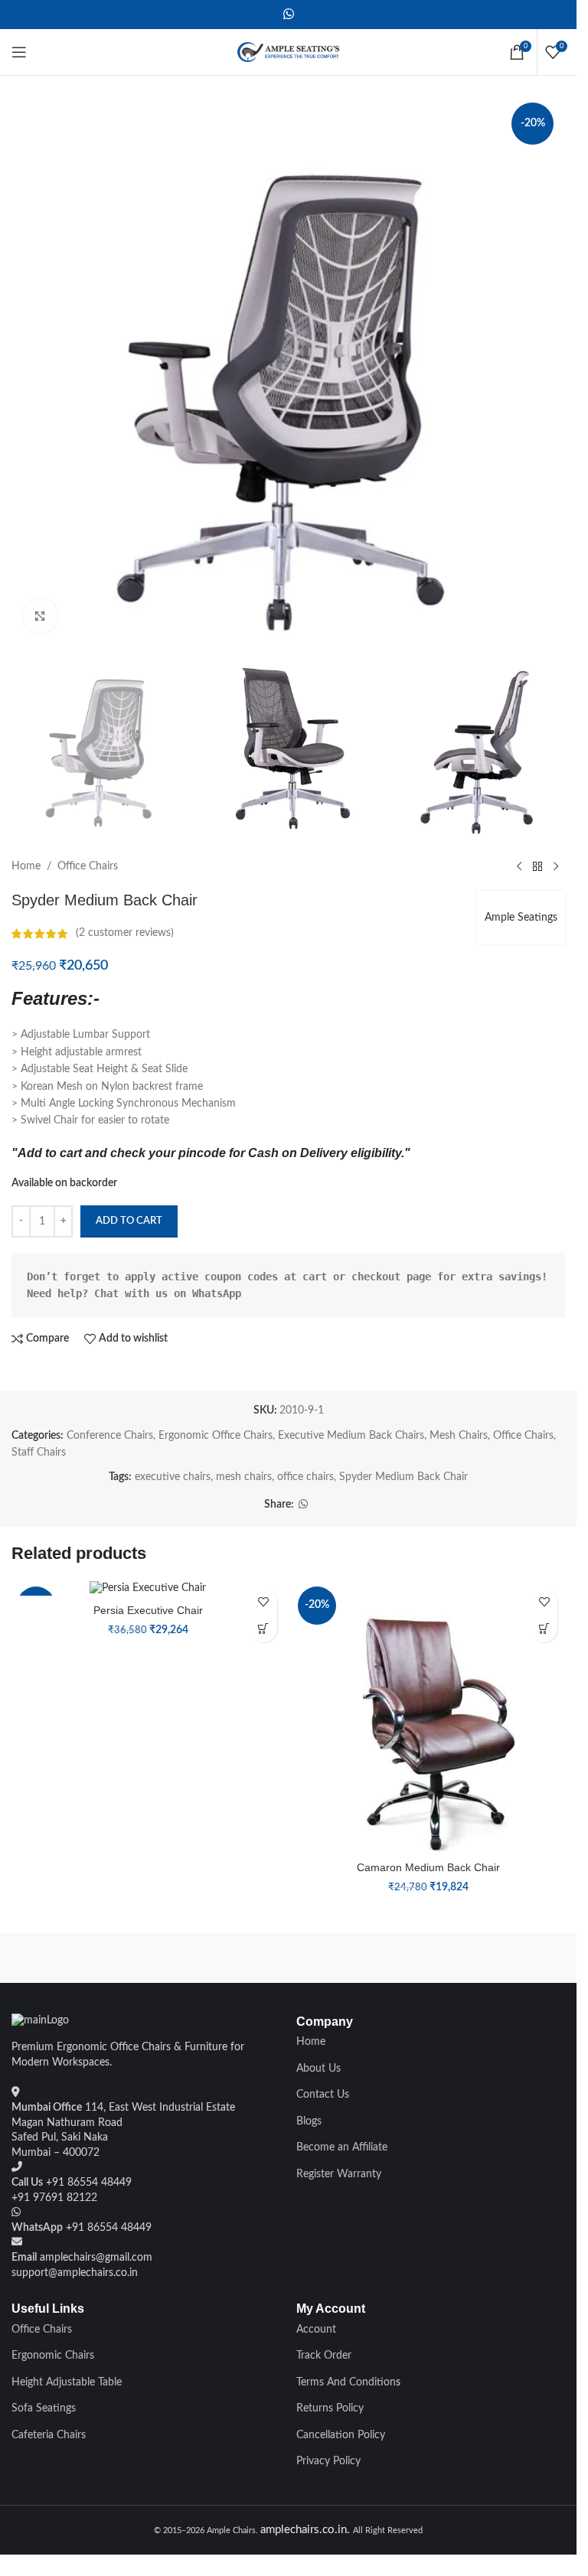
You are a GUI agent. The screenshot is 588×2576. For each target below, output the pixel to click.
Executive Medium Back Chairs (351, 1436)
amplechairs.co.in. (307, 2530)
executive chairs (173, 1477)
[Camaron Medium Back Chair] (429, 1718)
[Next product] (556, 866)
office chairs (305, 1477)
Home (26, 866)
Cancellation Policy (341, 2435)
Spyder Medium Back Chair (403, 1477)
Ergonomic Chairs (53, 2356)
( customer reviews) (125, 934)
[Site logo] (289, 52)
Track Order (324, 2356)
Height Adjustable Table (67, 2382)
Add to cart (129, 1221)
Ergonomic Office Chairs (216, 1436)
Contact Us (323, 2095)
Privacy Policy (328, 2461)
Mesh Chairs (459, 1436)
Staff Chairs (39, 1453)
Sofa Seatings (44, 2408)
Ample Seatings (521, 918)
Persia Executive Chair (148, 1610)
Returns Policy (330, 2408)
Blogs (309, 2121)
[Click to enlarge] (40, 616)
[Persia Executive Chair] (148, 1589)
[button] (264, 1629)
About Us (318, 2069)
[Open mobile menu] (19, 52)
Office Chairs (88, 866)
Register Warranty (339, 2174)
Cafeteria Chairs (49, 2435)
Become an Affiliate (342, 2147)
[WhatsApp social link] (288, 14)
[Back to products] (537, 866)
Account (316, 2330)
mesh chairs (244, 1477)
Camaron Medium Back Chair (428, 1867)
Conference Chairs (110, 1436)
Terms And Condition (346, 2382)
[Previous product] (519, 866)
